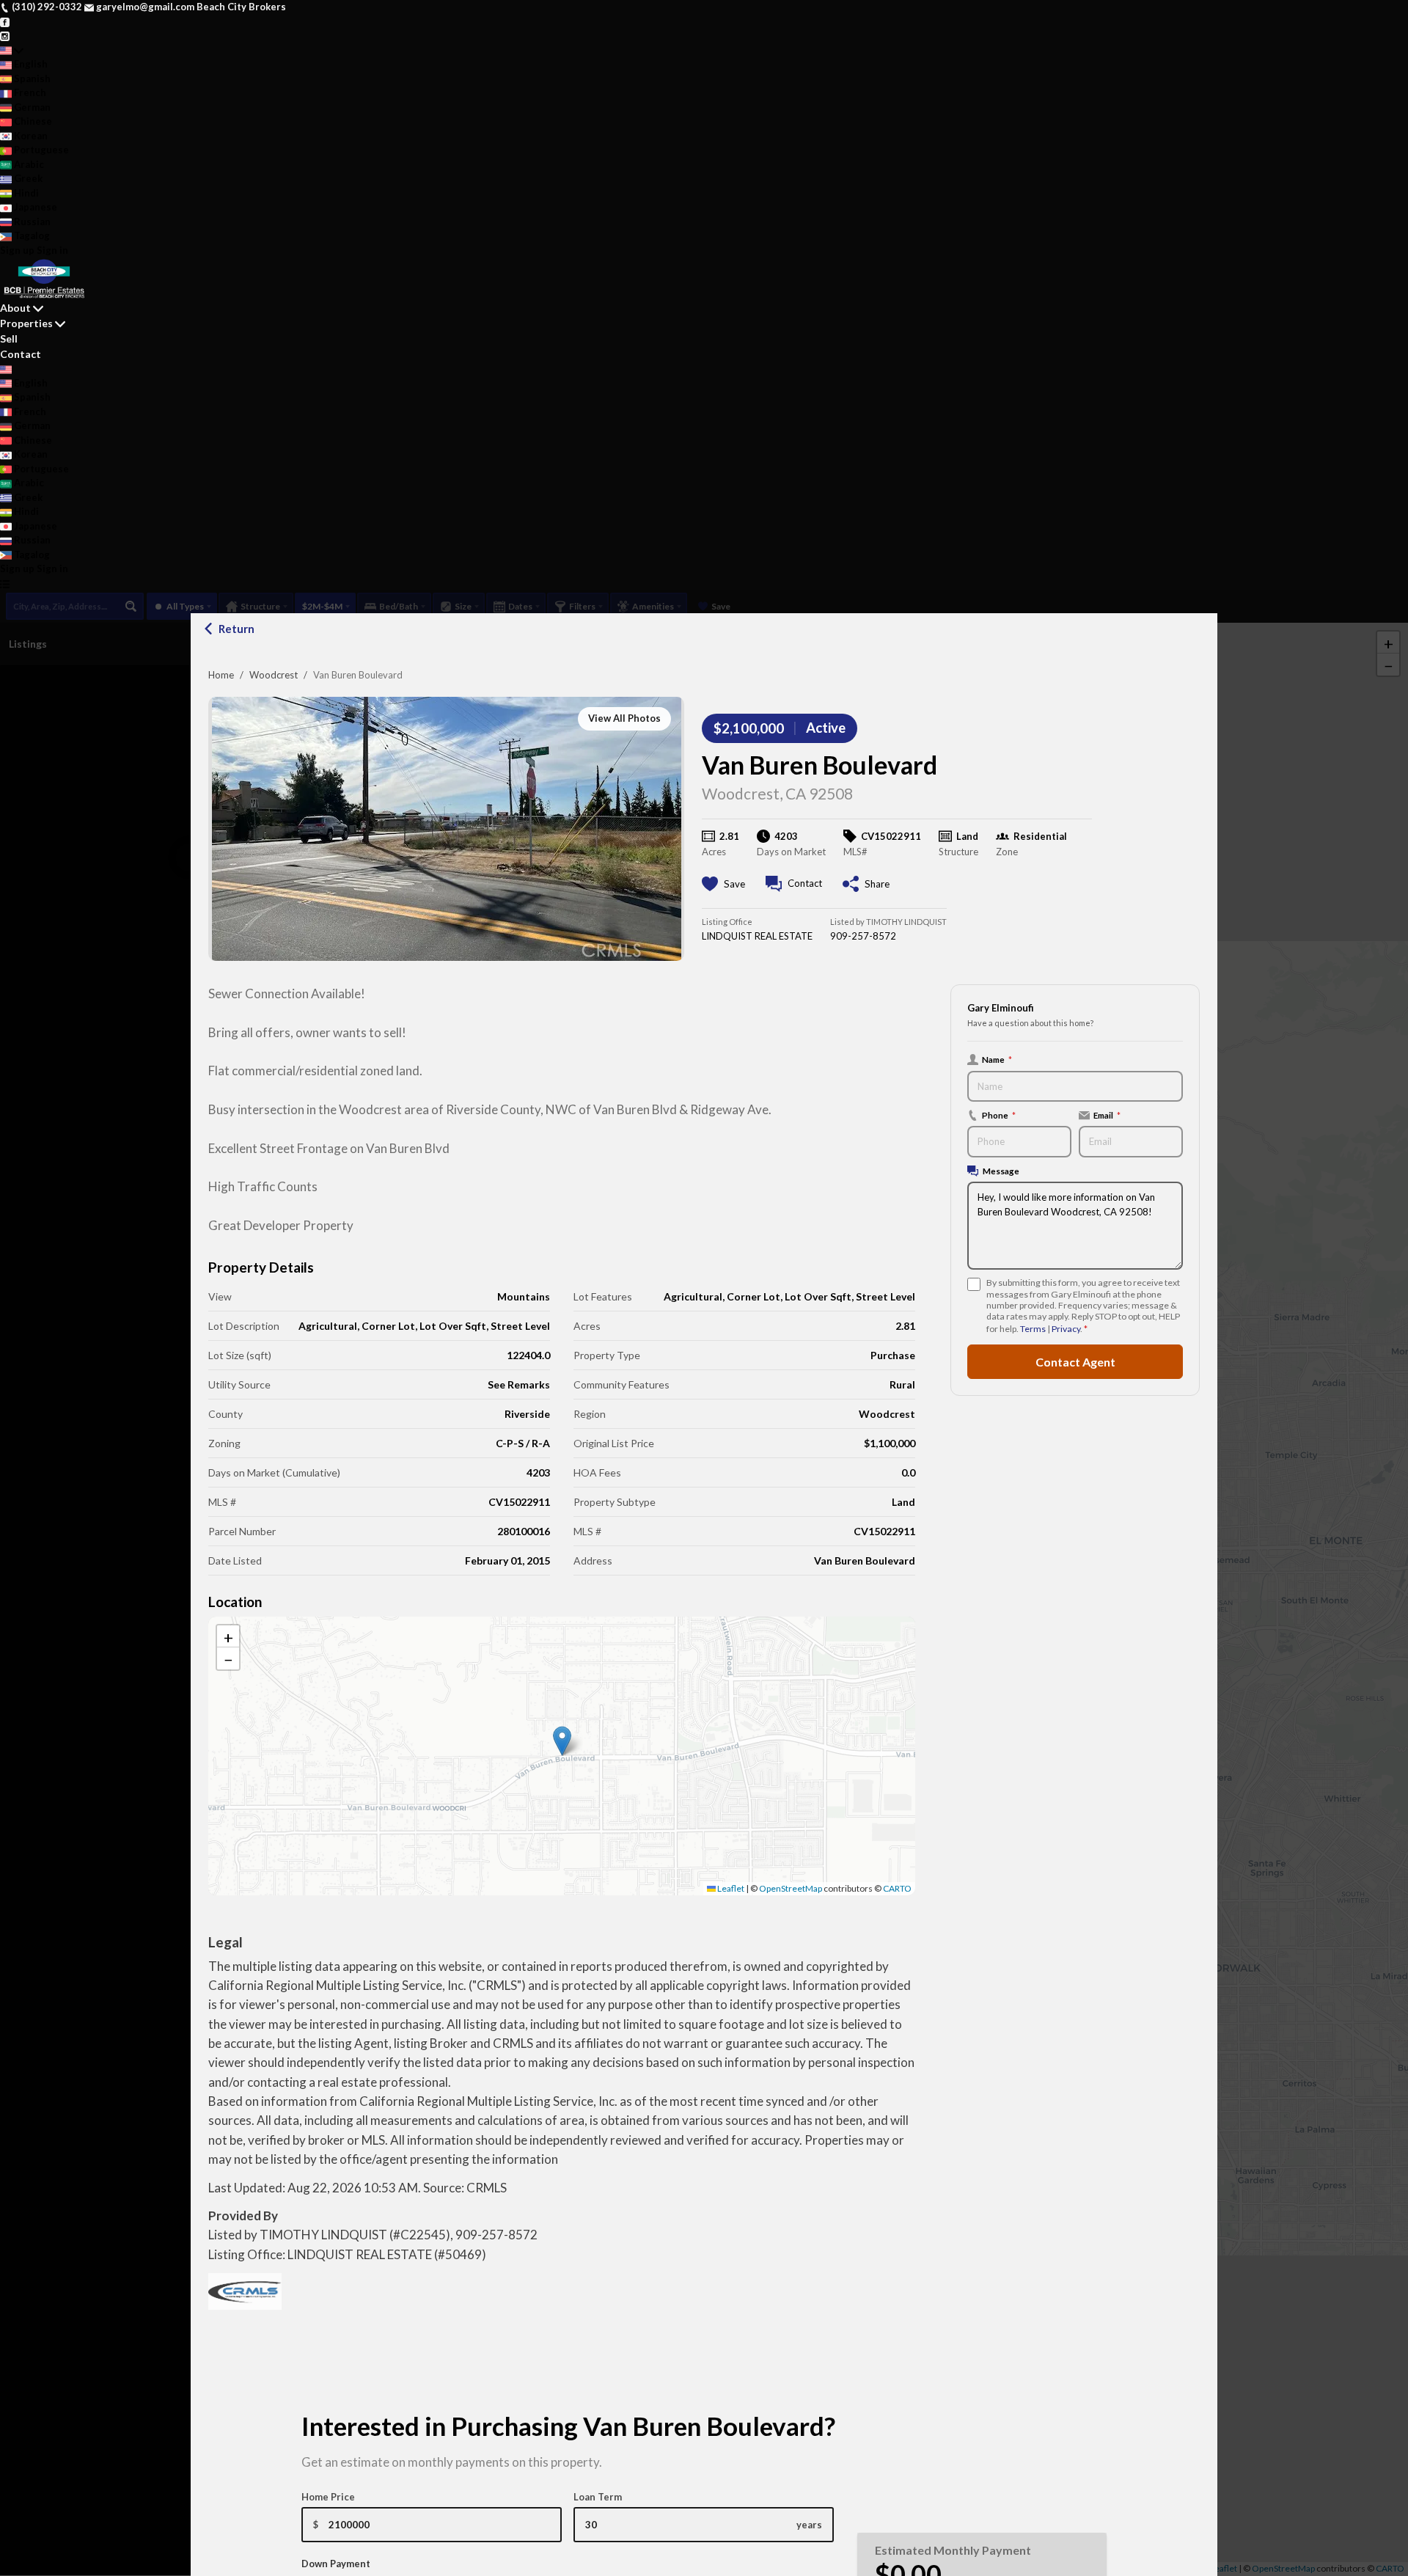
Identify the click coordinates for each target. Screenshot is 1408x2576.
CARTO (897, 1888)
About (15, 308)
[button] (562, 1741)
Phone (999, 1115)
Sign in (52, 250)
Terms (1033, 1329)
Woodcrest (274, 675)
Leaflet (730, 1888)
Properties (26, 323)
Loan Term (598, 2497)
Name (997, 1059)
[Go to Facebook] (5, 21)
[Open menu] (5, 584)
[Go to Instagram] (5, 35)
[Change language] (12, 51)
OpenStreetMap (791, 1888)
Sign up (17, 250)
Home (221, 675)
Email (1107, 1115)
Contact (21, 354)
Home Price (328, 2497)
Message (1001, 1171)
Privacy (1066, 1329)
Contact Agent (1075, 1362)
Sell (9, 339)
